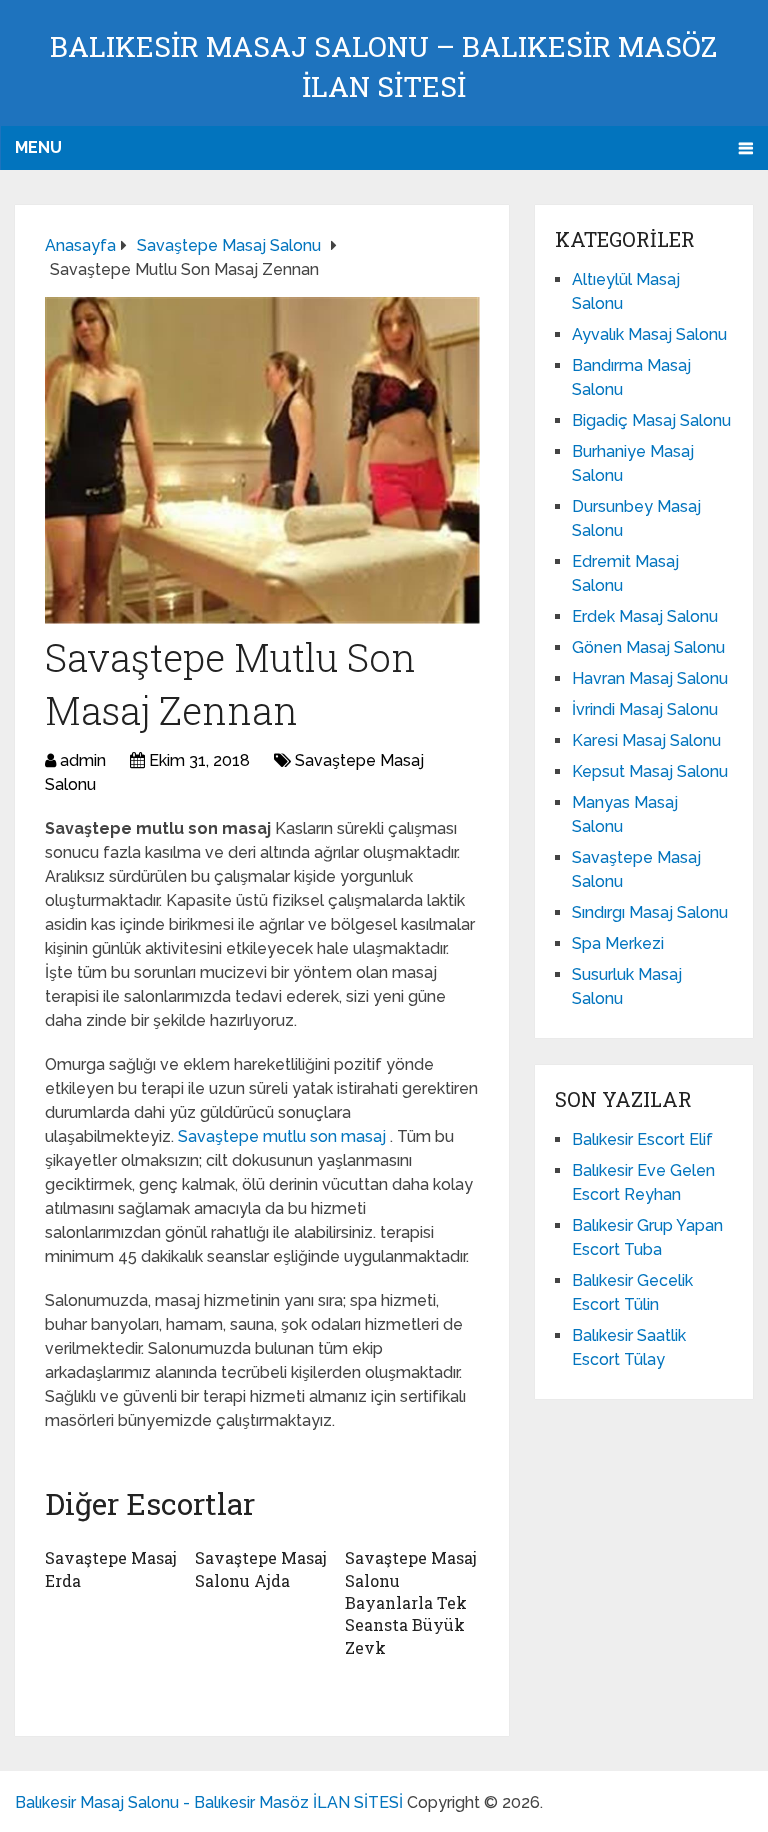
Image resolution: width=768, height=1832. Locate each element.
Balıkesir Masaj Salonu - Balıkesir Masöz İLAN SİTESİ (209, 1802)
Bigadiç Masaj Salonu (651, 420)
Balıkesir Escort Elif (642, 1139)
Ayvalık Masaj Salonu (649, 334)
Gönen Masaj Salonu (648, 647)
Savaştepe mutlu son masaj (284, 1136)
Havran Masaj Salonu (650, 678)
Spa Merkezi (618, 943)
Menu (38, 147)
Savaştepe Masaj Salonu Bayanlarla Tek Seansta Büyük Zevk (411, 1602)
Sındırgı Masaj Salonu (650, 912)
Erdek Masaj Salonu (645, 616)
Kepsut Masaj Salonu (650, 771)
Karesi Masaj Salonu (646, 740)
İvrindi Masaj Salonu (645, 709)
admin (83, 760)
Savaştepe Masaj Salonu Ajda (261, 1568)
